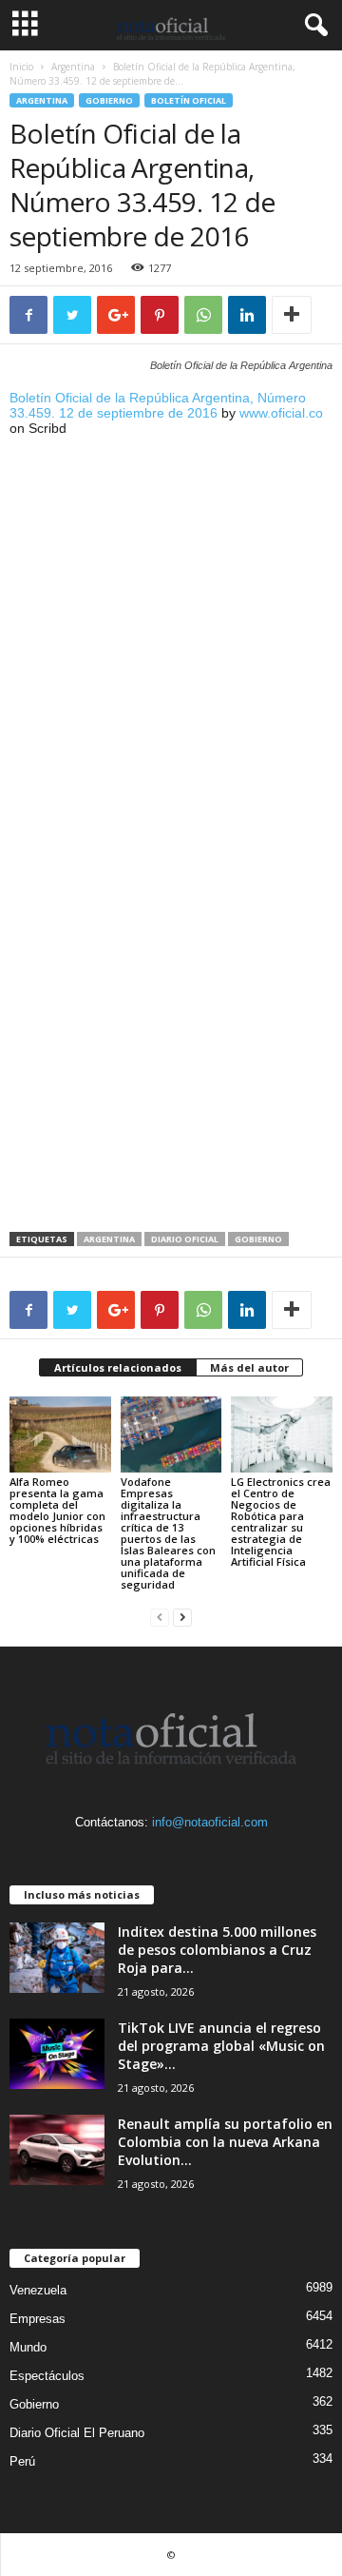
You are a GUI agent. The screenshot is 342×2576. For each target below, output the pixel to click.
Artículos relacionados (118, 1367)
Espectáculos (47, 2376)
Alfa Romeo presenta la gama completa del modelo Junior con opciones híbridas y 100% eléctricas (57, 1510)
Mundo (28, 2347)
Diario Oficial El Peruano (77, 2433)
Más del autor (249, 1367)
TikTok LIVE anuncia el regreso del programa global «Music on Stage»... (221, 2046)
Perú (22, 2461)
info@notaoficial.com (210, 1822)
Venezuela (38, 2290)
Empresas (38, 2319)
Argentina (73, 67)
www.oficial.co (281, 413)
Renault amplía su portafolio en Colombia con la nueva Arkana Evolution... (225, 2142)
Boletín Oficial (189, 100)
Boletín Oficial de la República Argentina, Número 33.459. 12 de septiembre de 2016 (158, 405)
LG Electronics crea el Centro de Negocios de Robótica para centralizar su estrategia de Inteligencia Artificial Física (281, 1522)
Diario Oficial (185, 1239)
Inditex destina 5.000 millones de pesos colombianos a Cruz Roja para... (217, 1950)
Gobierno (109, 100)
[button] (313, 26)
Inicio (21, 67)
